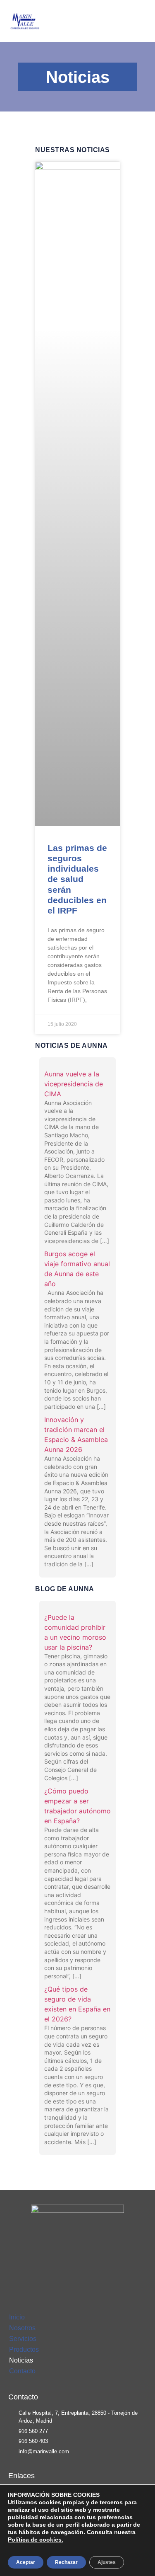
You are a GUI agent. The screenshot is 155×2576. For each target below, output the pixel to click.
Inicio (17, 2317)
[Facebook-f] (65, 2270)
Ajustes (107, 2562)
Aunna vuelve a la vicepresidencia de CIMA (74, 1084)
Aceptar (26, 2562)
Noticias (21, 2360)
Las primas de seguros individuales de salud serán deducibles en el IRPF (77, 879)
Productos (24, 2349)
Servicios (23, 2339)
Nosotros (22, 2328)
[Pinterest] (91, 2270)
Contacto (22, 2371)
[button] (141, 21)
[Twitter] (78, 2270)
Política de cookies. (36, 2540)
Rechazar (66, 2562)
